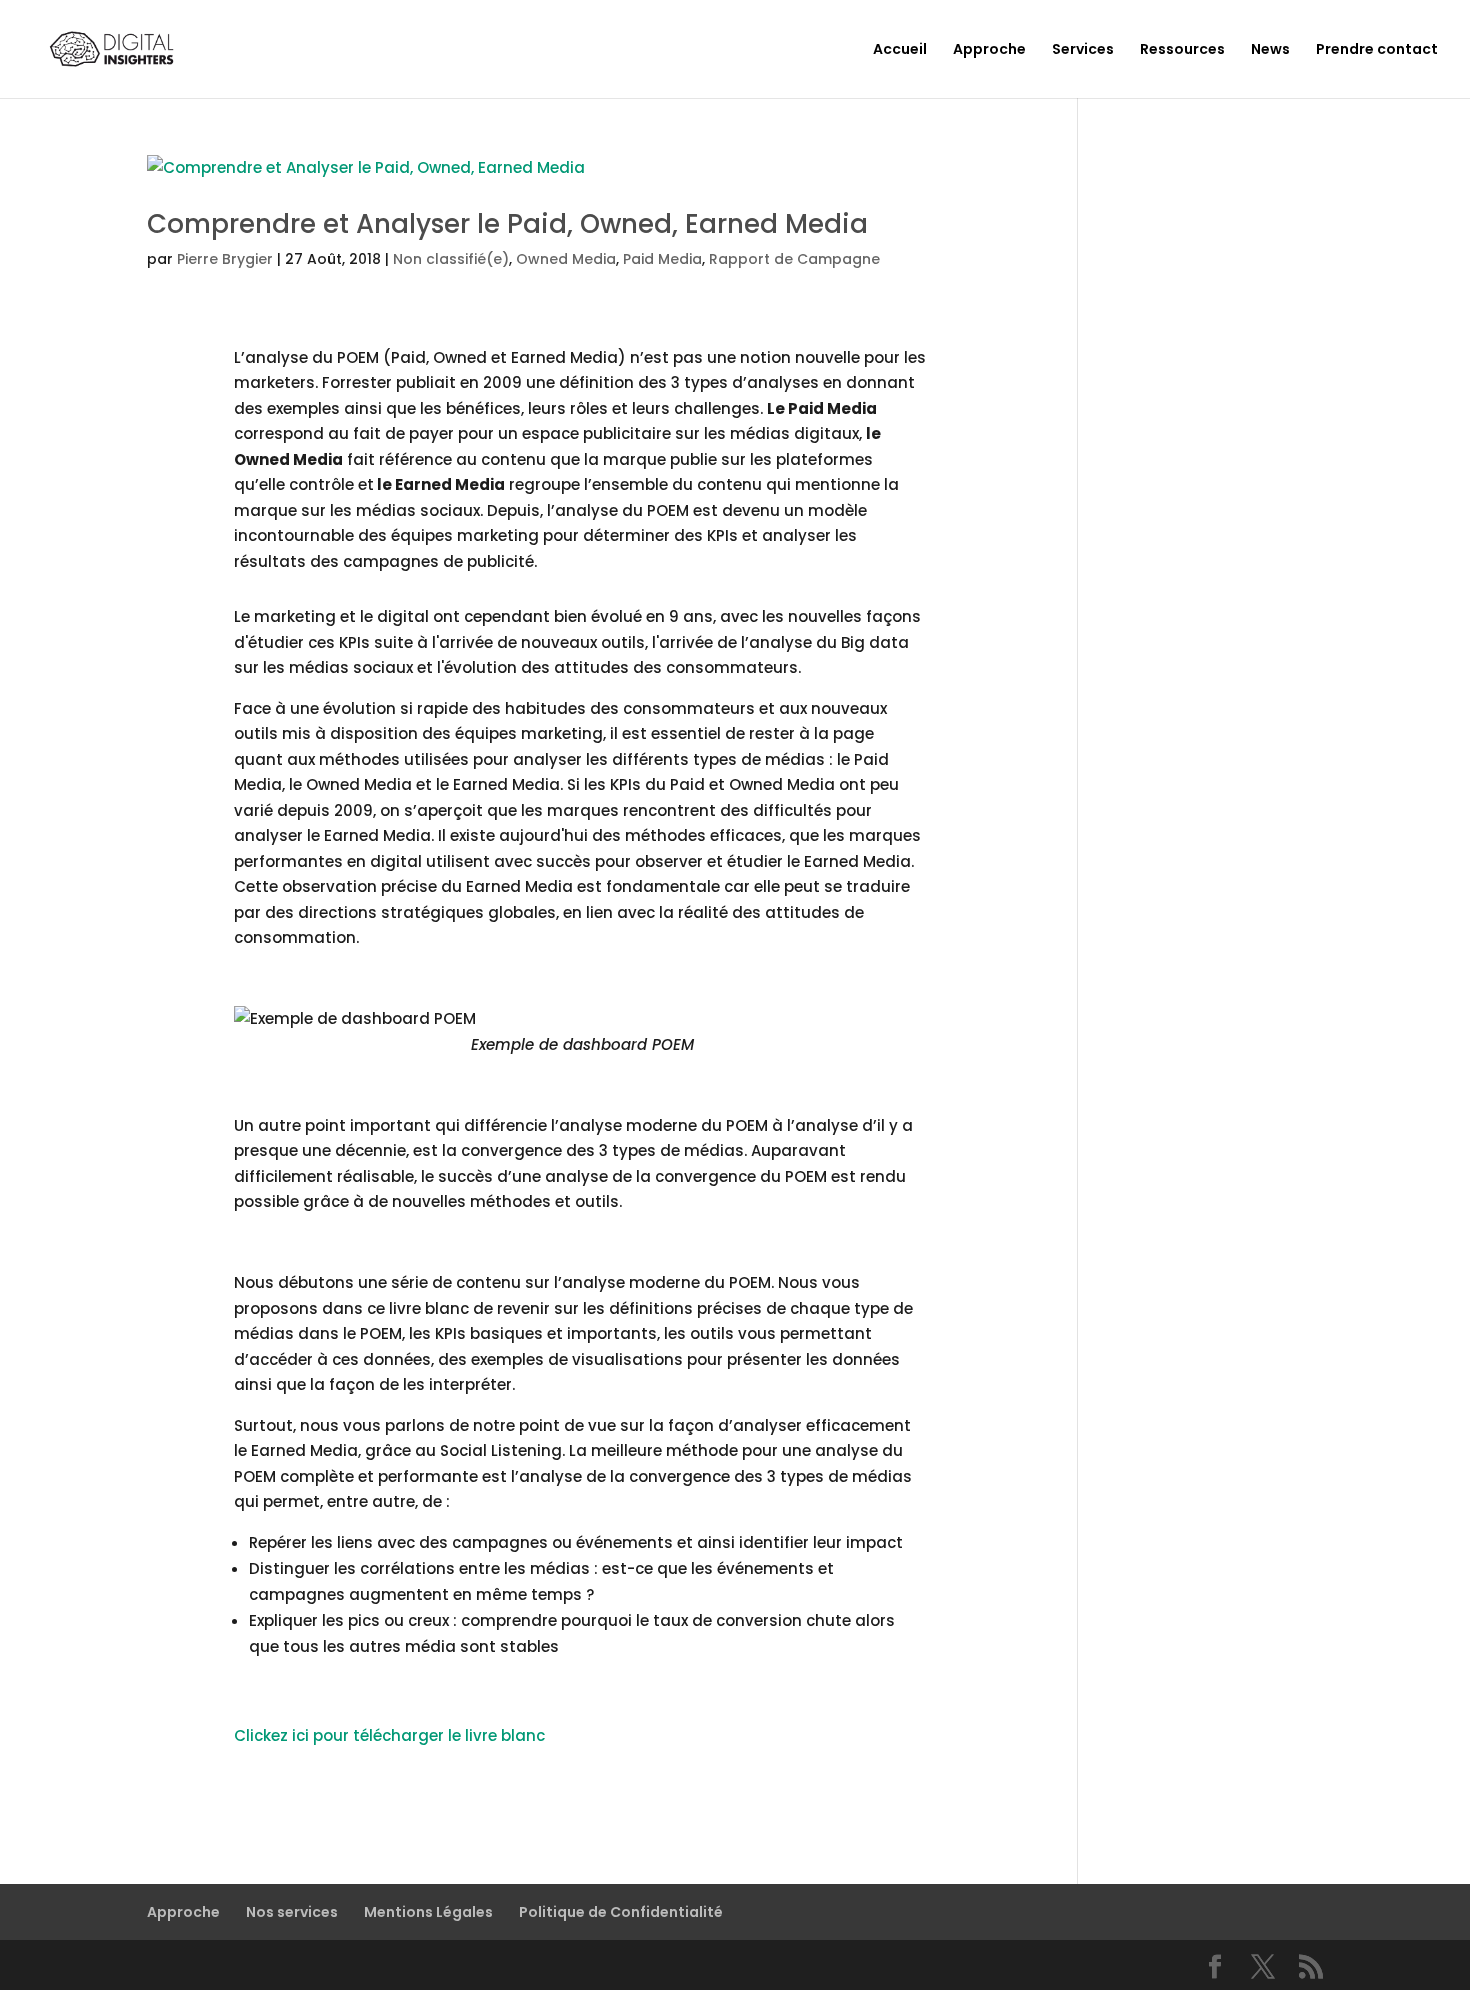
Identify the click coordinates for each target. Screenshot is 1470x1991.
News (1270, 50)
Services (1083, 50)
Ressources (1182, 50)
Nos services (292, 1912)
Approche (989, 50)
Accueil (900, 50)
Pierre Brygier (225, 259)
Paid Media (662, 259)
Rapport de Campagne (794, 259)
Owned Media (566, 259)
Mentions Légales (428, 1912)
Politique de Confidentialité (621, 1912)
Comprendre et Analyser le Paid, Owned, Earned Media (507, 224)
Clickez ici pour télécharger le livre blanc (389, 1735)
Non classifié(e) (451, 259)
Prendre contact (1377, 50)
